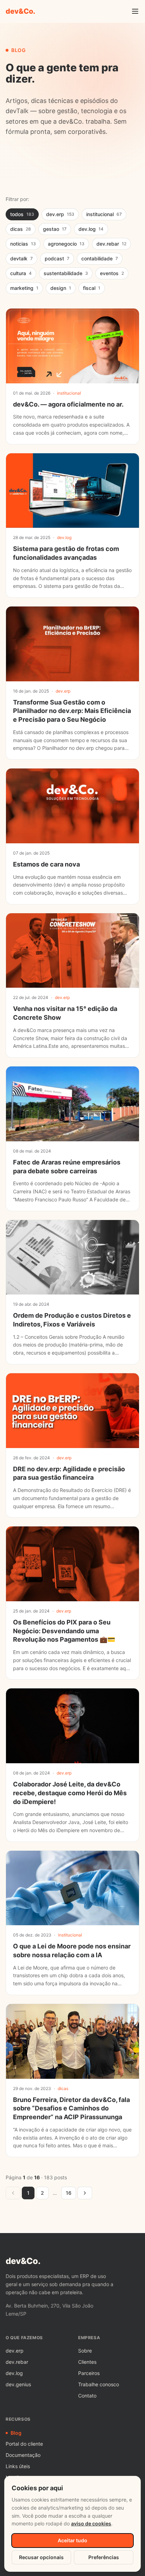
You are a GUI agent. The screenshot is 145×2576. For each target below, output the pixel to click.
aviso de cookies (91, 2523)
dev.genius (18, 2384)
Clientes (87, 2362)
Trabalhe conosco (99, 2384)
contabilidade (100, 258)
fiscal (92, 288)
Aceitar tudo (72, 2540)
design (61, 288)
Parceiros (89, 2373)
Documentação (23, 2455)
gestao (55, 229)
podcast (57, 258)
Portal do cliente (24, 2444)
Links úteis (18, 2466)
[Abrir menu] (135, 11)
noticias (23, 244)
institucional (104, 214)
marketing (24, 288)
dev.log (91, 229)
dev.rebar (111, 244)
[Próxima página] (85, 2193)
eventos (112, 273)
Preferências (104, 2557)
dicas (21, 229)
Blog (16, 2433)
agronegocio (66, 244)
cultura (21, 273)
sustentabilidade (66, 273)
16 (69, 2193)
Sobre (85, 2351)
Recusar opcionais (41, 2557)
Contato (87, 2396)
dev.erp (60, 214)
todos (22, 214)
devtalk (21, 258)
